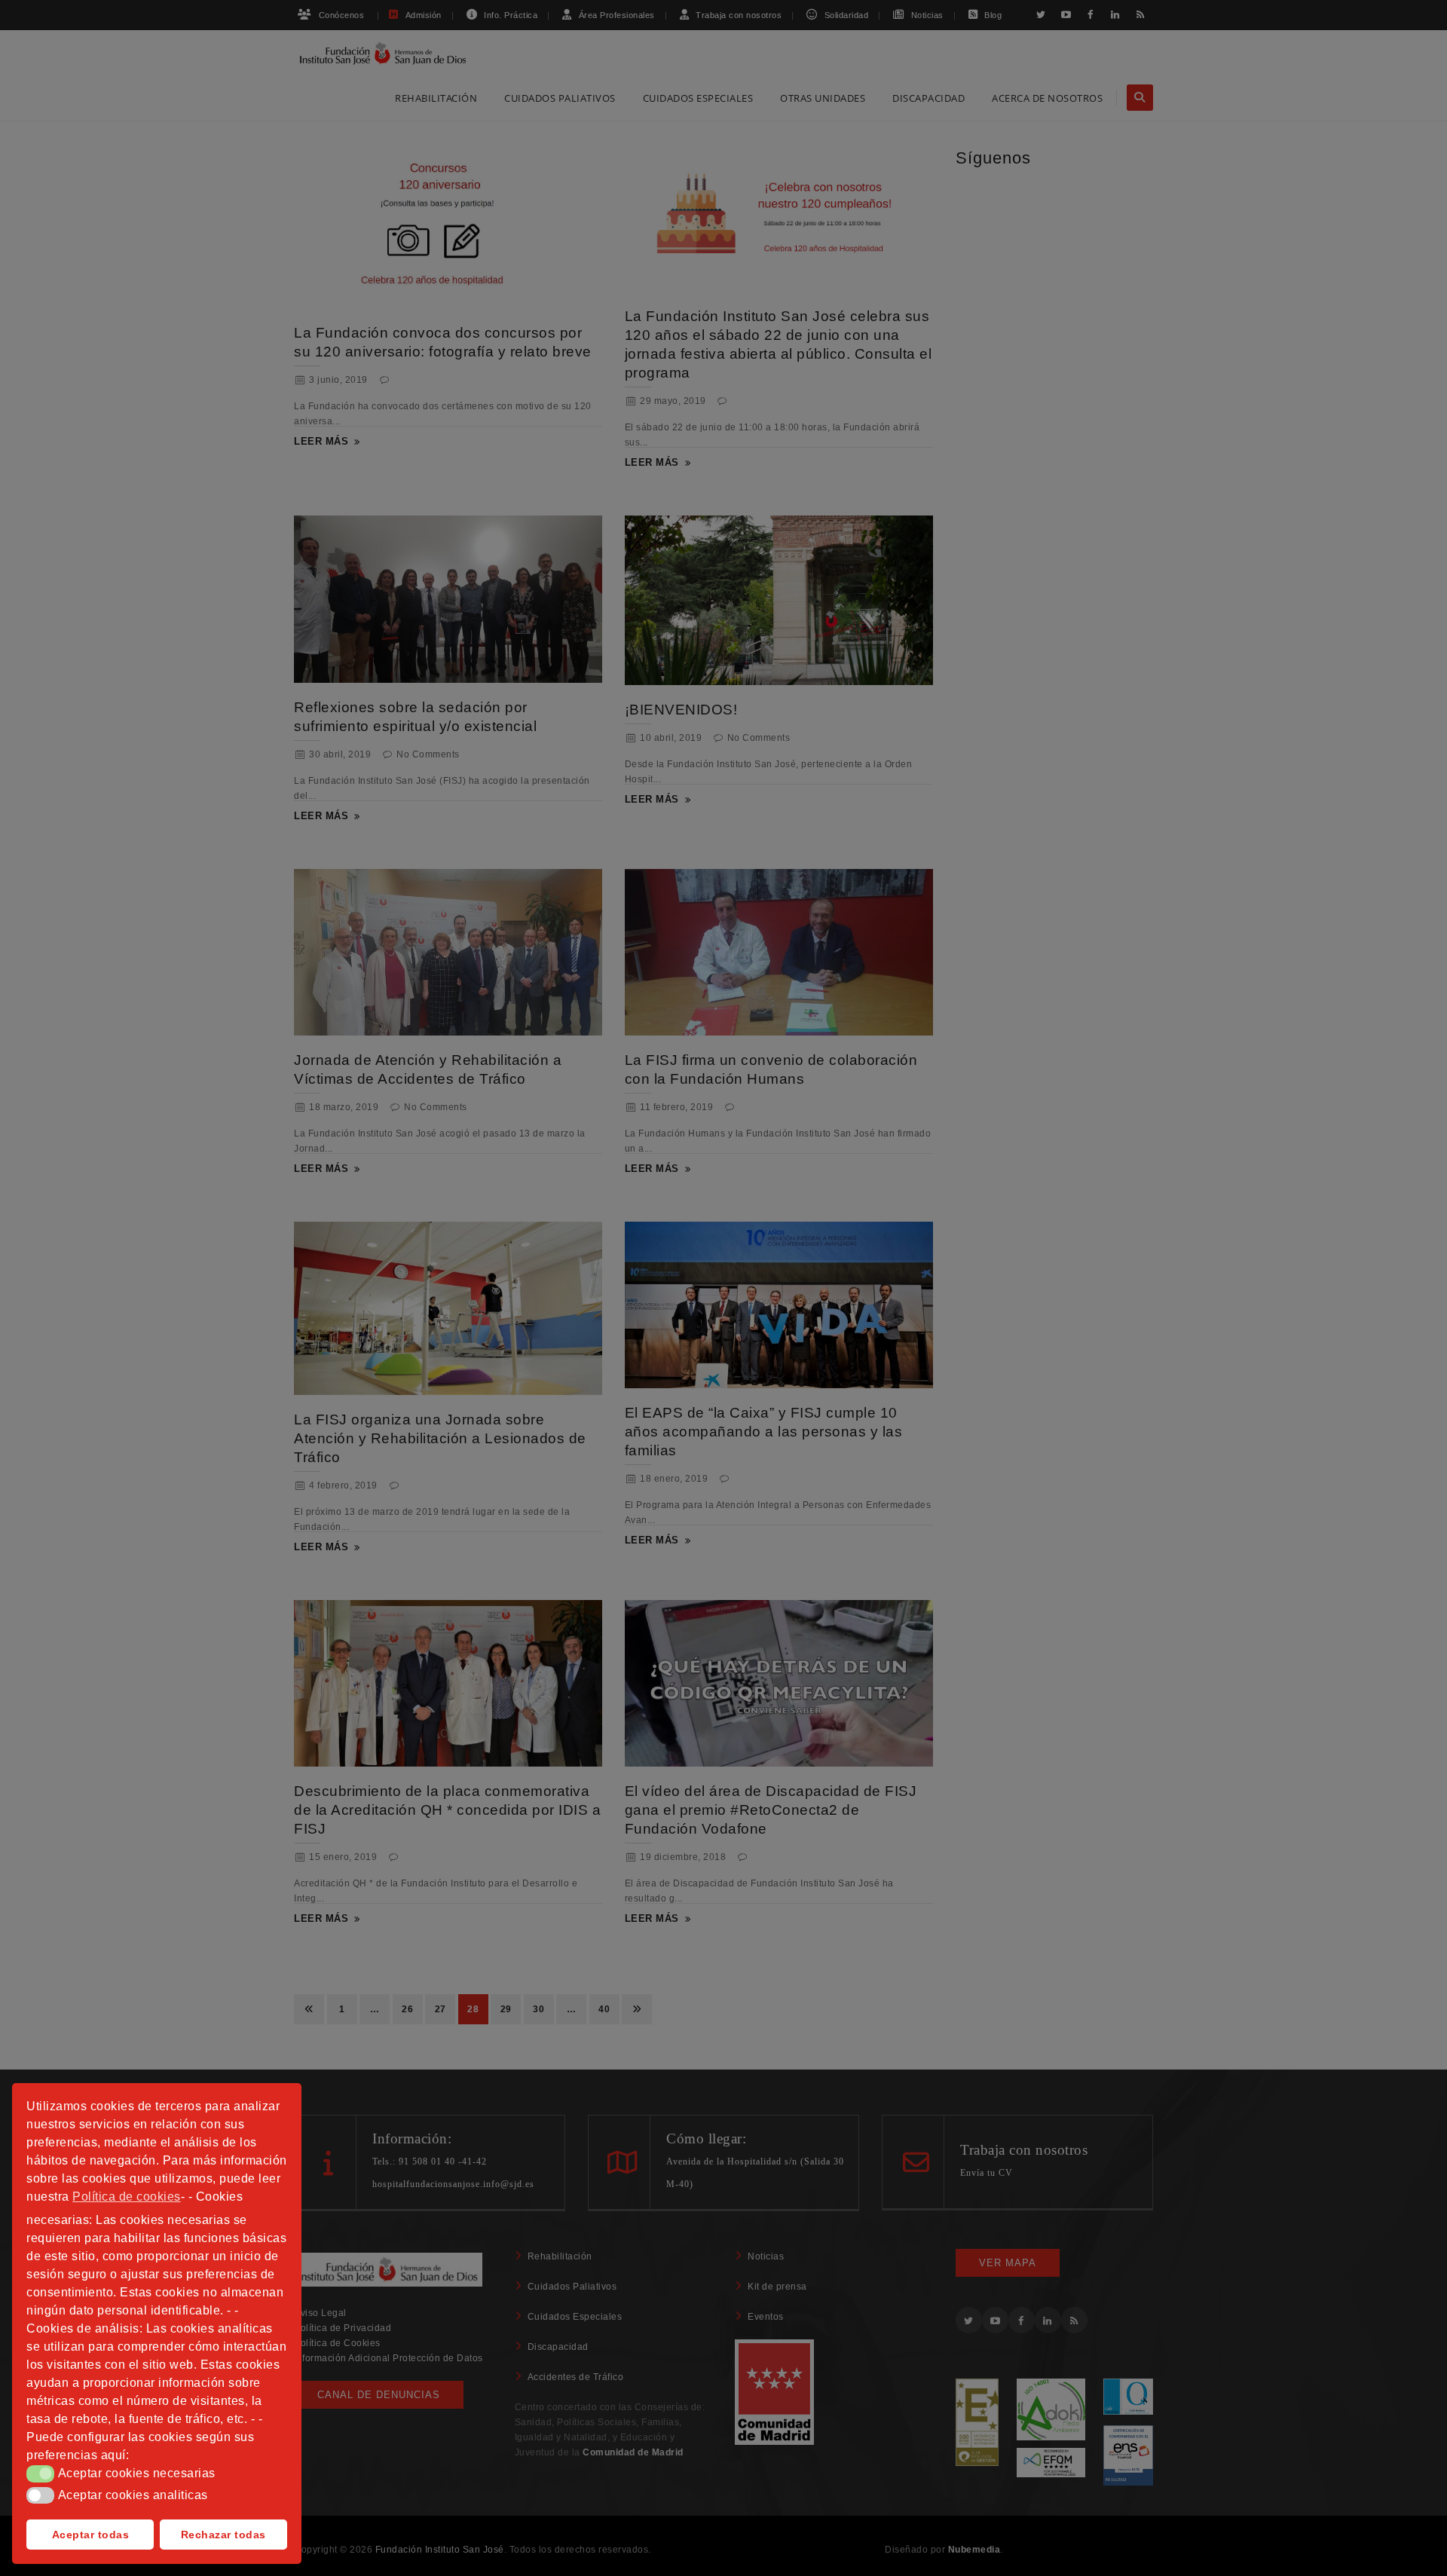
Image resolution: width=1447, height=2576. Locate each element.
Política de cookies (127, 2197)
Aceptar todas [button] (91, 2535)
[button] (40, 2474)
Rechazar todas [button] (223, 2535)
